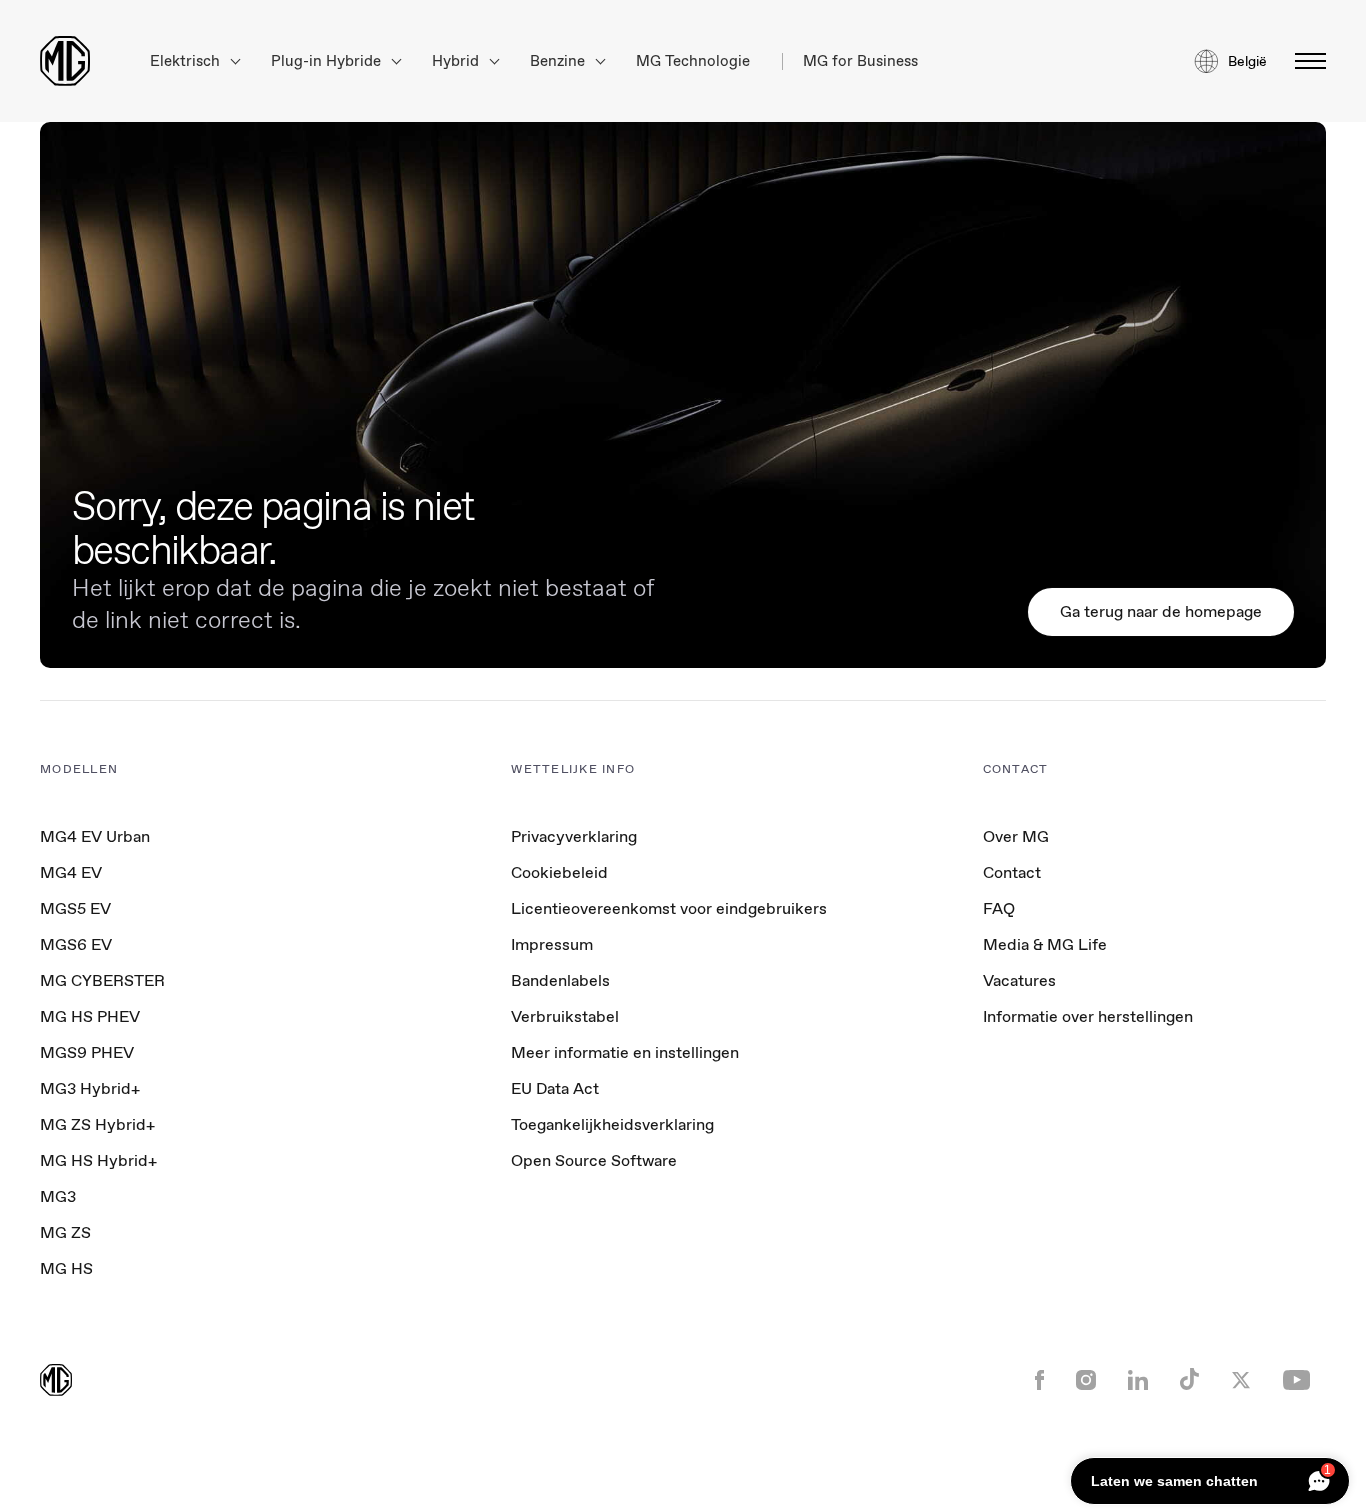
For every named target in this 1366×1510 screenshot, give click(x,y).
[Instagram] (1086, 1382)
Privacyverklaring (574, 836)
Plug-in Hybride (328, 61)
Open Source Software (594, 1160)
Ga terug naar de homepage (1161, 611)
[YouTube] (1296, 1382)
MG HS (66, 1268)
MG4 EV (71, 872)
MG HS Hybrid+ (98, 1160)
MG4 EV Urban (95, 836)
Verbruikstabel (565, 1016)
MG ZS (65, 1232)
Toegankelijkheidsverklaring (612, 1124)
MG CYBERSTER (102, 980)
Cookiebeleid (559, 872)
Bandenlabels (560, 980)
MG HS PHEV (90, 1016)
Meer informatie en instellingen (625, 1053)
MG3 (58, 1196)
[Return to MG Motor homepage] (65, 61)
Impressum (552, 944)
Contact (1012, 872)
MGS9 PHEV (87, 1052)
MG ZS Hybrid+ (97, 1124)
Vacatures (1019, 980)
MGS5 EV (75, 908)
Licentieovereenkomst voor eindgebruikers (669, 908)
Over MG (1016, 836)
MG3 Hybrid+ (90, 1088)
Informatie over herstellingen (1088, 1016)
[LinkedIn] (1138, 1382)
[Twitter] (1241, 1382)
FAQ (999, 908)
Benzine (559, 61)
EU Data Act (555, 1088)
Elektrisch (187, 61)
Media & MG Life (1045, 944)
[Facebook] (1039, 1382)
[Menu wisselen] (1304, 61)
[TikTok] (1189, 1381)
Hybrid (457, 61)
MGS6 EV (76, 944)
